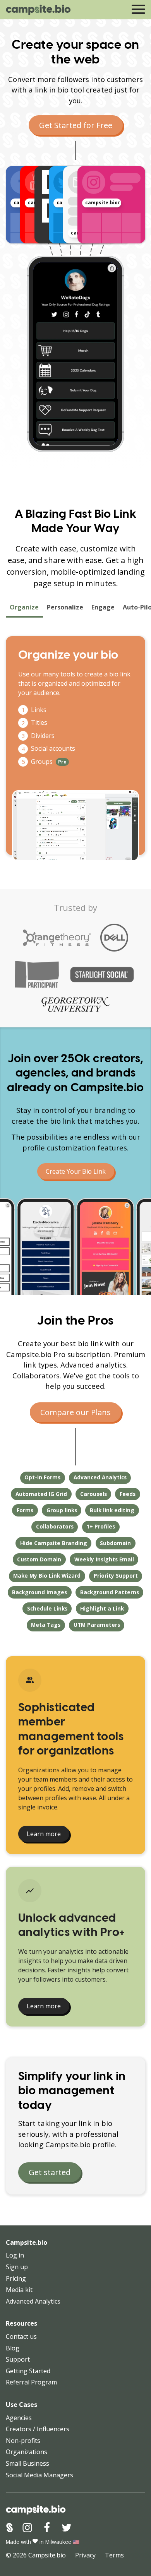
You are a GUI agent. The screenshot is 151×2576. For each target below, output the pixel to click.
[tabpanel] (75, 746)
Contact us (21, 2336)
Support (18, 2359)
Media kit (19, 2290)
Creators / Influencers (38, 2429)
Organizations (27, 2452)
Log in (15, 2255)
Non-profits (23, 2441)
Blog (13, 2348)
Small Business (27, 2463)
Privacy (85, 2555)
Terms (114, 2555)
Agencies (19, 2418)
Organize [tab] (24, 607)
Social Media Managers (39, 2475)
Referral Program (31, 2382)
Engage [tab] (103, 607)
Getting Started (28, 2371)
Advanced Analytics (33, 2301)
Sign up (17, 2267)
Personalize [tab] (65, 607)
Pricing (16, 2278)
